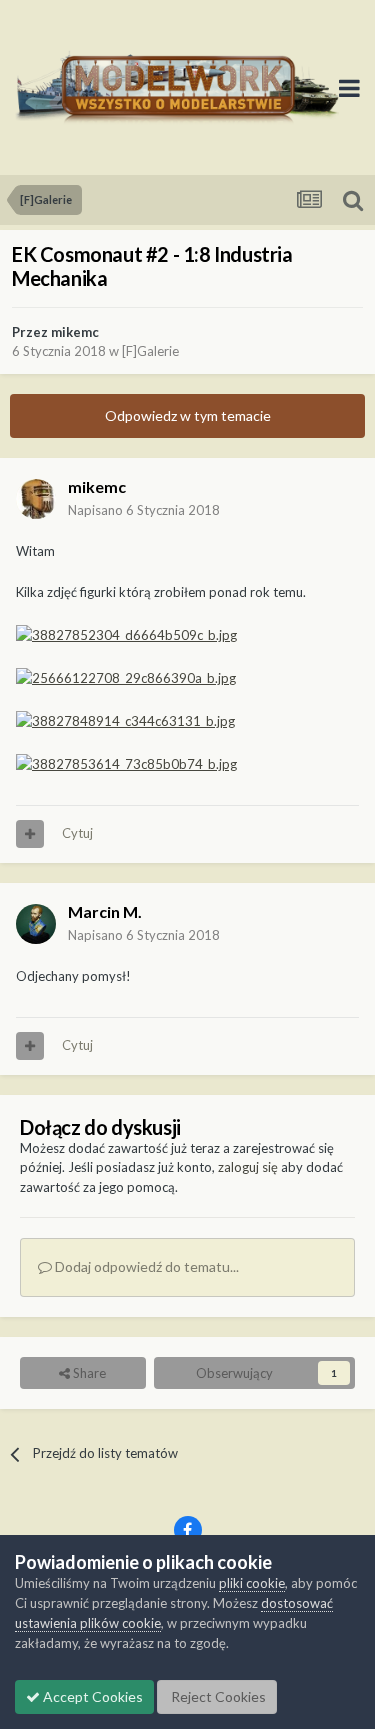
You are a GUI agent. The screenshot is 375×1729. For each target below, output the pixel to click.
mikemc (75, 332)
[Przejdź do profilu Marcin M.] (36, 924)
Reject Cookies (217, 1696)
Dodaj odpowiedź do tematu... (145, 1266)
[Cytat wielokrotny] (30, 834)
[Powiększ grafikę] (126, 634)
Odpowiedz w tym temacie (188, 415)
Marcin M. (105, 911)
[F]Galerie (150, 351)
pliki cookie (252, 1583)
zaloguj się (248, 1167)
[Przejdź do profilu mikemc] (36, 499)
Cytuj (77, 833)
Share (88, 1373)
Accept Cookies (91, 1696)
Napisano (144, 510)
